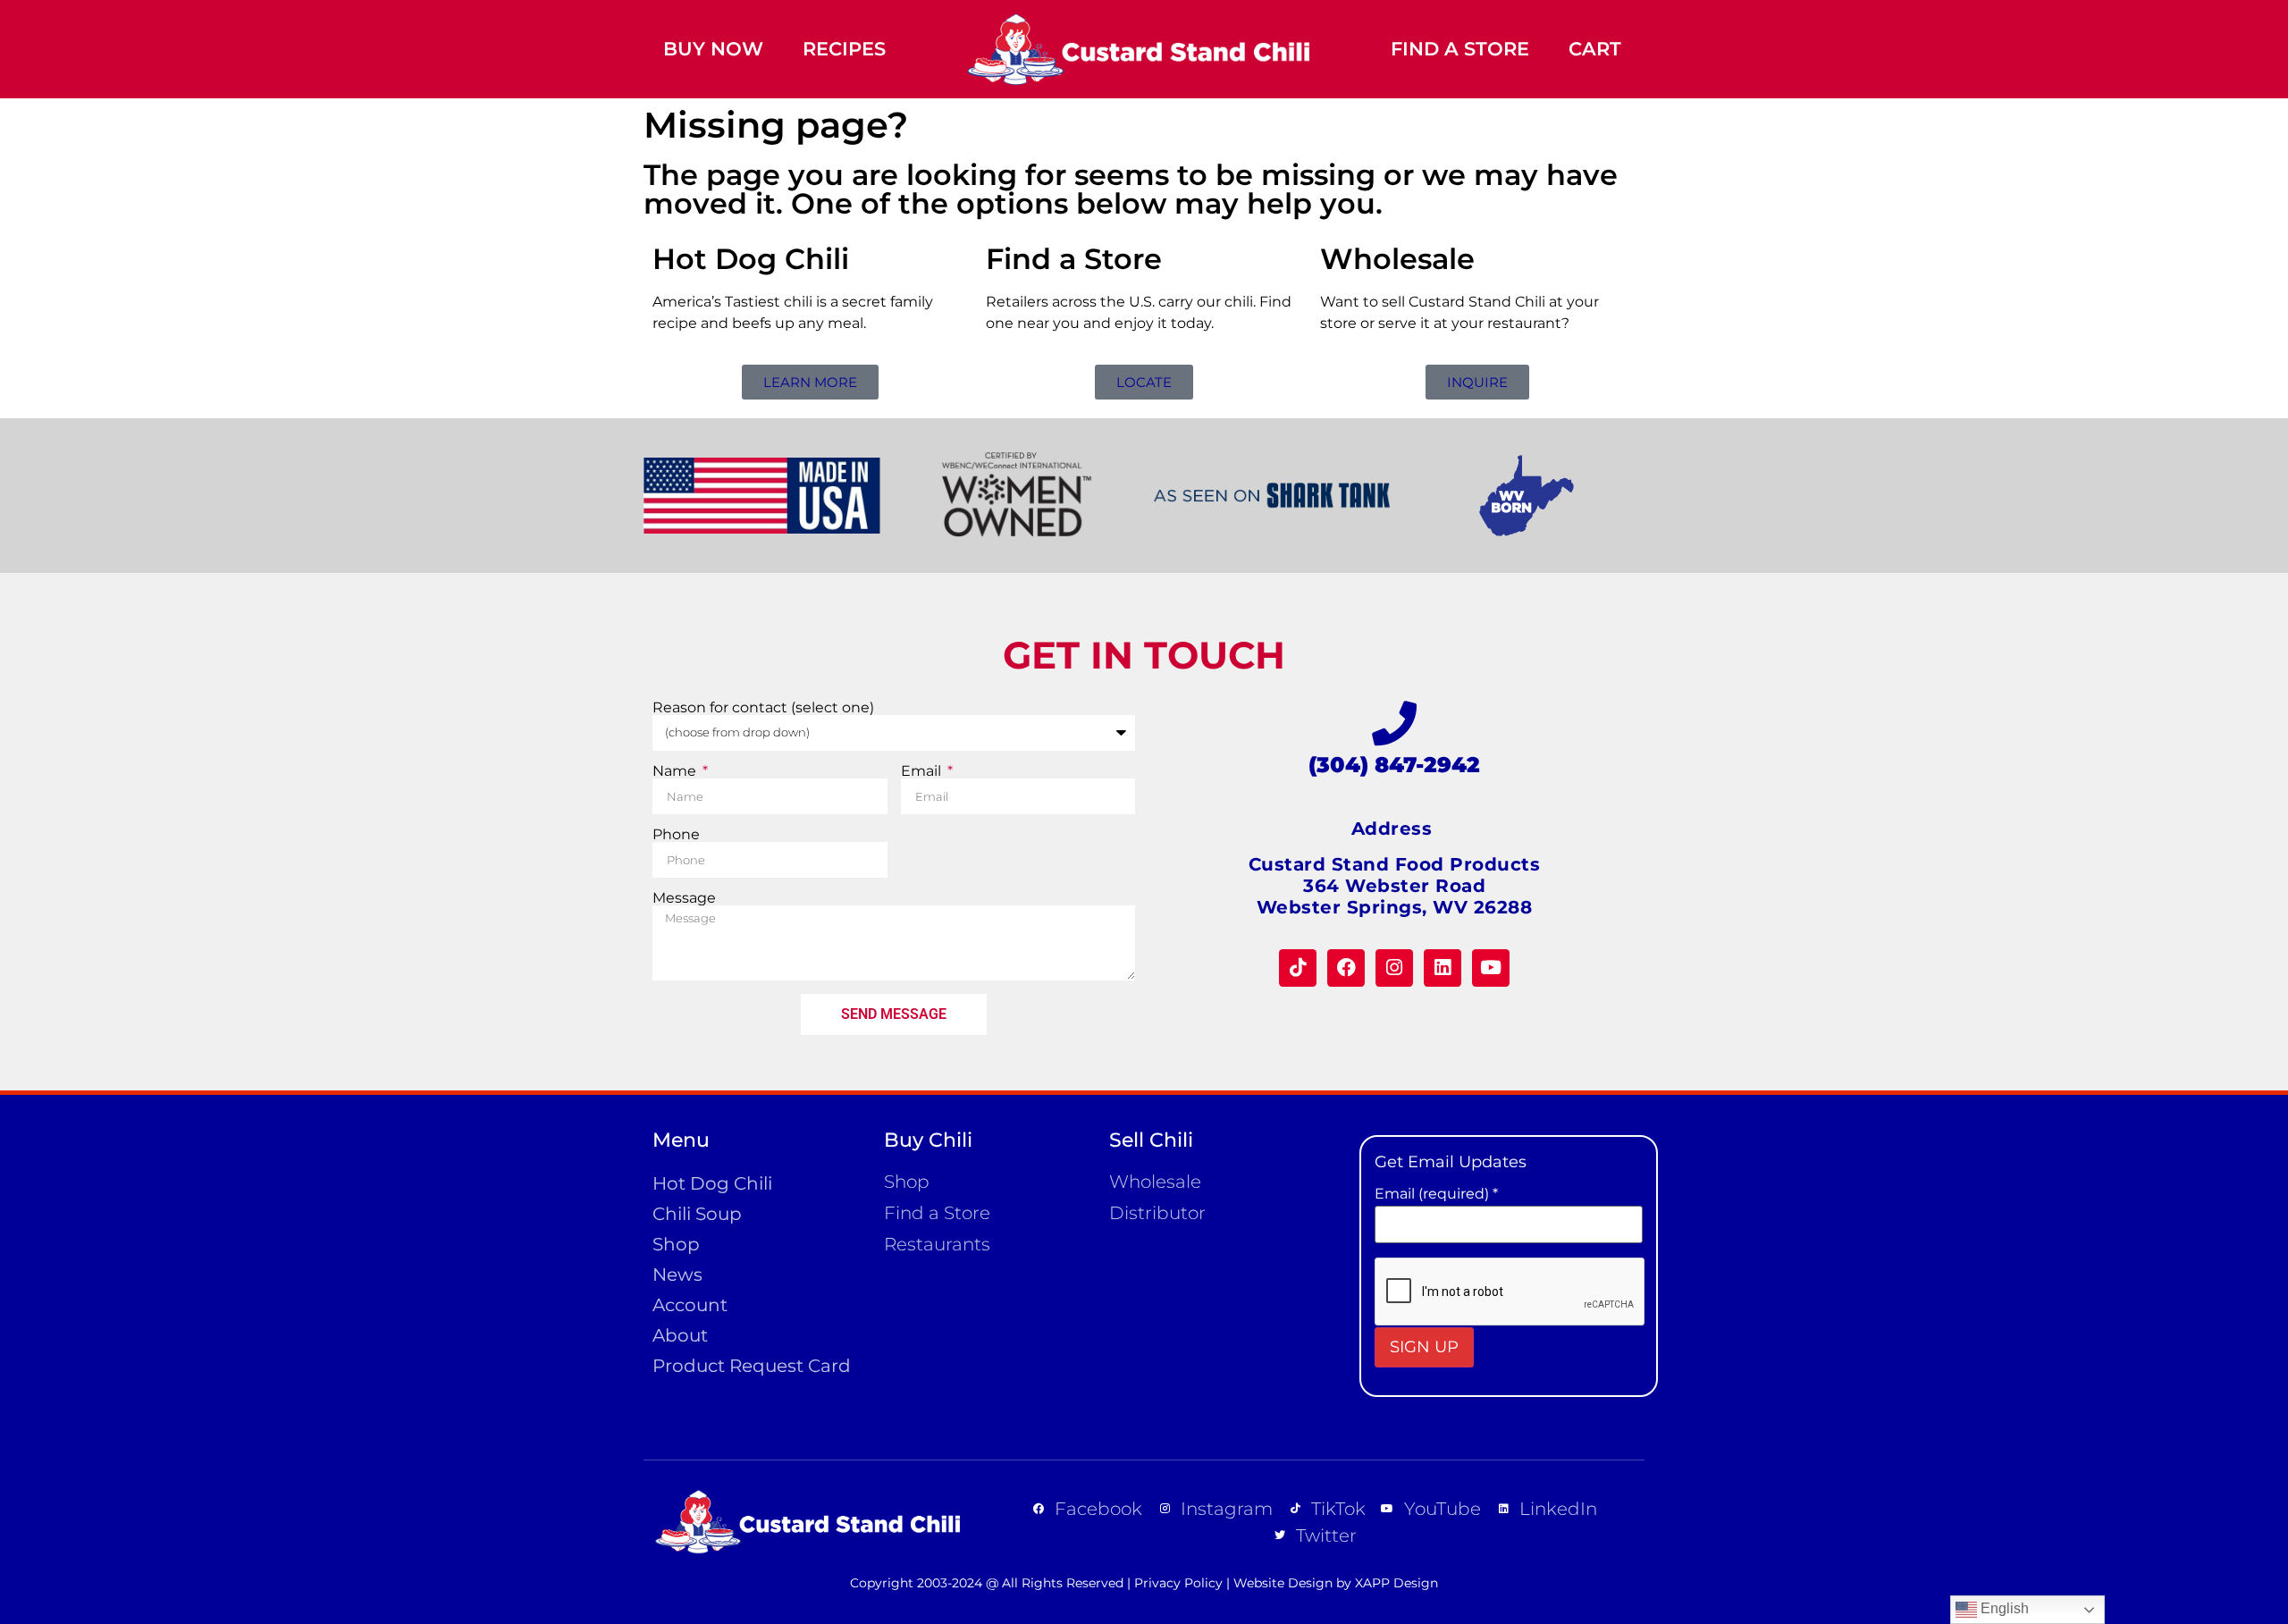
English (2003, 1608)
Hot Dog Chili (712, 1183)
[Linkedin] (1443, 968)
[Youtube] (1491, 968)
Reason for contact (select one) (763, 708)
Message (684, 898)
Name (676, 771)
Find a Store (1460, 49)
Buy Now (713, 49)
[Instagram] (1394, 968)
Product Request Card (752, 1366)
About (680, 1335)
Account (690, 1305)
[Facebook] (1346, 968)
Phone (676, 835)
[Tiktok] (1298, 968)
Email (923, 771)
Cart (1595, 49)
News (677, 1275)
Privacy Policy (1178, 1583)
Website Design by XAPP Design (1336, 1583)
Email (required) (1436, 1194)
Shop (676, 1244)
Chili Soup (697, 1214)
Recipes (844, 49)
